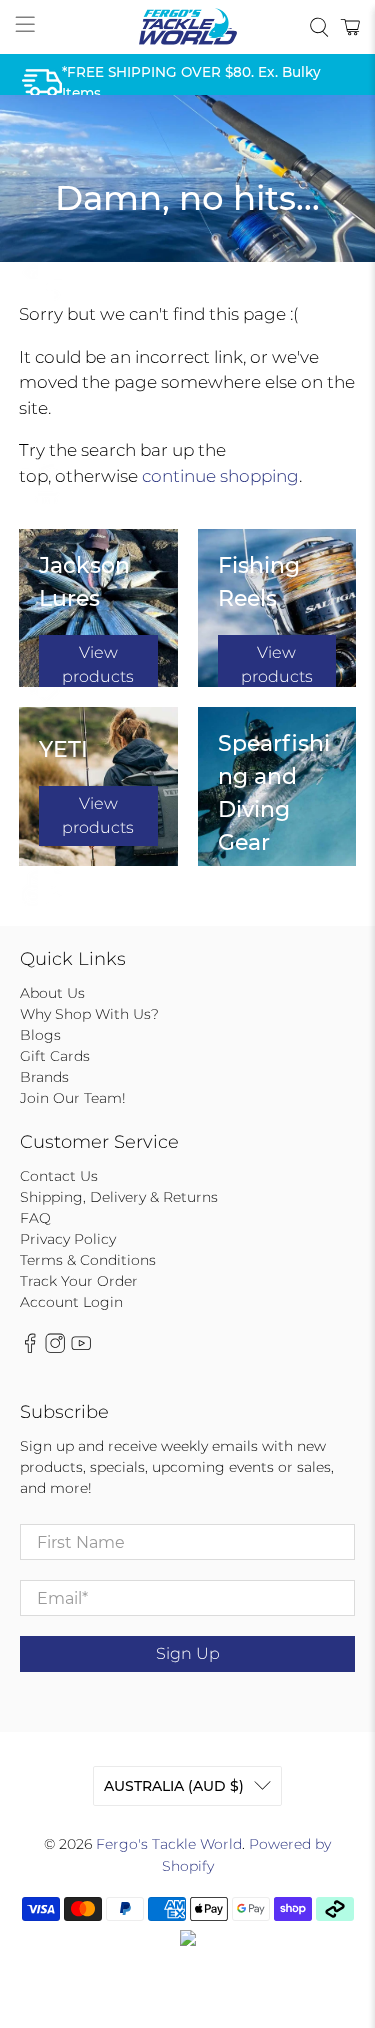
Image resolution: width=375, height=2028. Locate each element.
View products (98, 664)
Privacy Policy (68, 1239)
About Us (52, 993)
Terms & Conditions (88, 1260)
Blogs (40, 1035)
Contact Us (59, 1176)
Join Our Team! (73, 1098)
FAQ (35, 1218)
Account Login (71, 1302)
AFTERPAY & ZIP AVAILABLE (159, 283)
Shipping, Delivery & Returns (119, 1197)
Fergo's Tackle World (169, 1844)
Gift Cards (55, 1056)
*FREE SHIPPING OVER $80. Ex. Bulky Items (191, 82)
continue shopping (220, 476)
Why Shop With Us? (89, 1014)
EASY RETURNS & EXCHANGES (168, 885)
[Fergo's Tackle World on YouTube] (81, 1348)
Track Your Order (79, 1281)
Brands (44, 1077)
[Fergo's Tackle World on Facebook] (30, 1348)
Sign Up (188, 1653)
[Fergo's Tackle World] (188, 27)
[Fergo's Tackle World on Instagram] (55, 1348)
